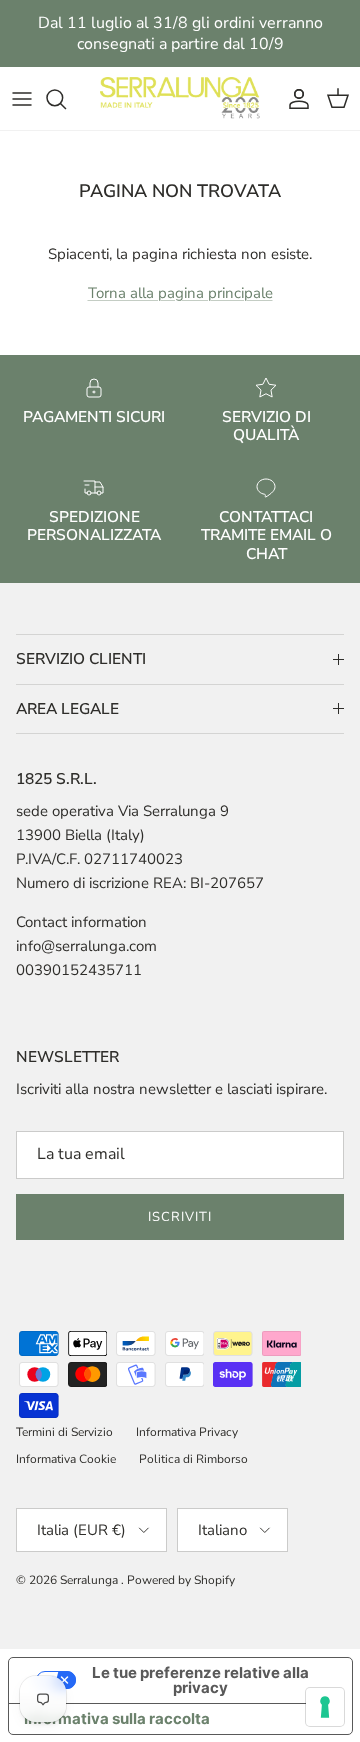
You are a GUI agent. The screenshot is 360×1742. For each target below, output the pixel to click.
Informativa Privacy (187, 1432)
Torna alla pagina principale (180, 293)
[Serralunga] (180, 98)
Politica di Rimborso (193, 1459)
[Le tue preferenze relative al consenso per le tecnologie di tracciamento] (325, 1707)
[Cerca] (66, 99)
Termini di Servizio (64, 1432)
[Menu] (22, 99)
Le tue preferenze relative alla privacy (200, 1680)
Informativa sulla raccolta (117, 1718)
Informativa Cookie (66, 1459)
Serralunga (90, 1580)
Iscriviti (180, 1217)
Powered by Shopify (181, 1580)
